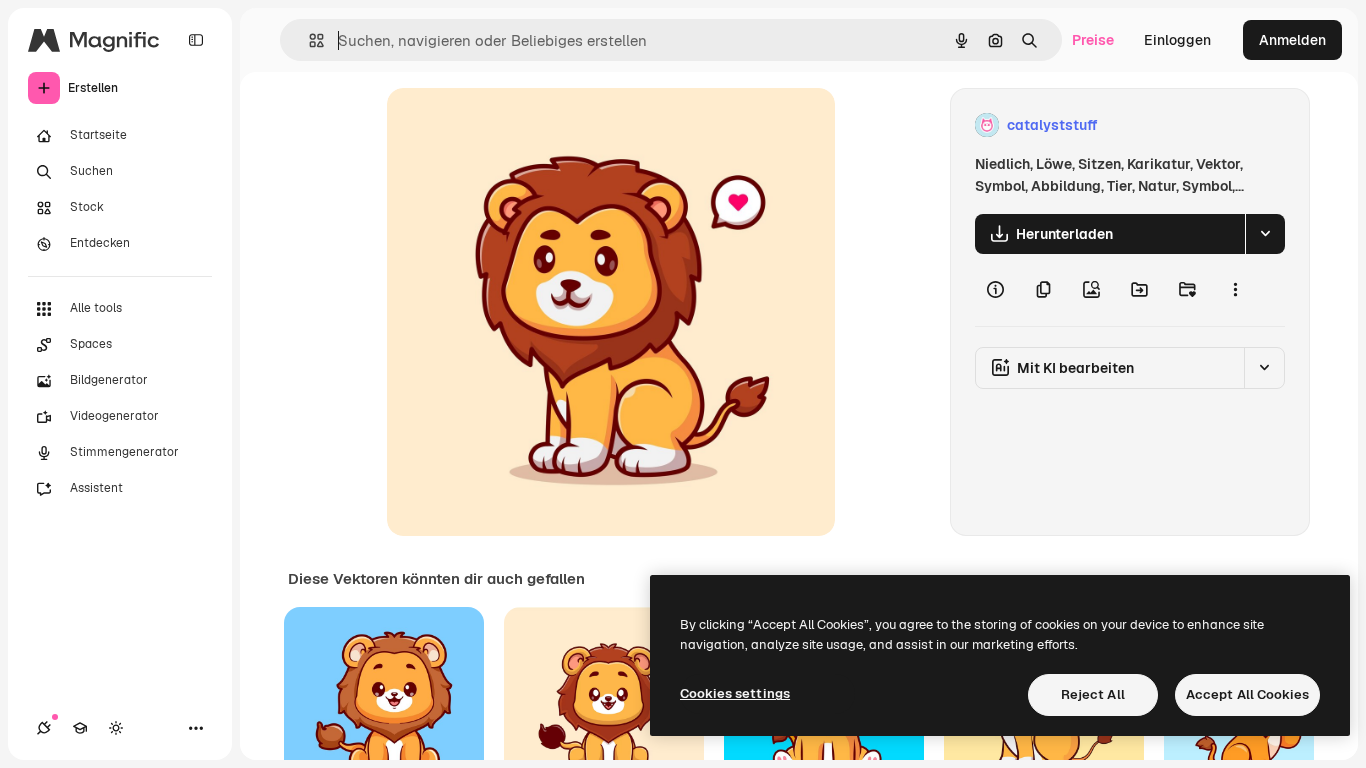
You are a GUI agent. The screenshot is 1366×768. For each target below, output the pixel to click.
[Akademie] (80, 728)
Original (515, 125)
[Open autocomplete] (308, 40)
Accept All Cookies (1247, 694)
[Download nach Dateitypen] (1265, 234)
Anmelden (1292, 40)
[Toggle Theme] (116, 728)
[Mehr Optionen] (1235, 290)
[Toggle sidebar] (196, 40)
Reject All (1093, 694)
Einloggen (1177, 40)
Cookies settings (735, 693)
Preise (1093, 40)
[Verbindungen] (44, 728)
